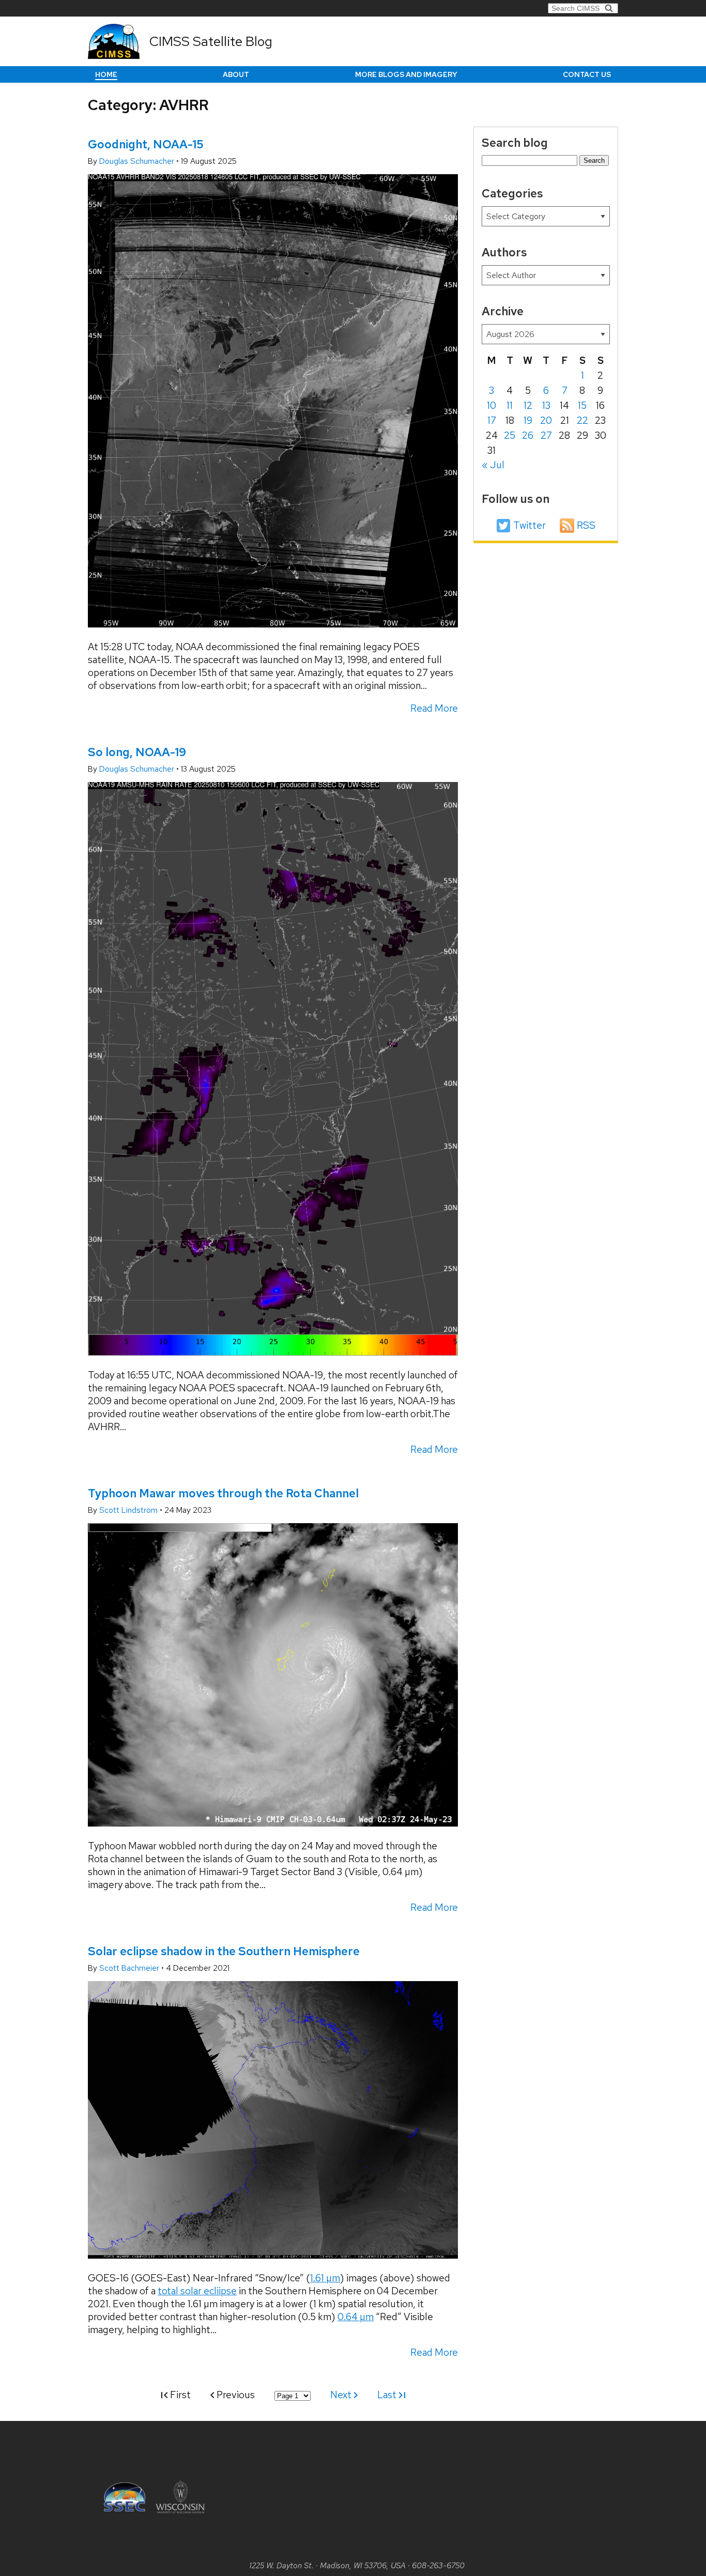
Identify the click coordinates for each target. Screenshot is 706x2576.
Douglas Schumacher (138, 161)
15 (582, 405)
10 (492, 405)
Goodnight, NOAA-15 (146, 144)
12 (528, 405)
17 (492, 420)
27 (546, 435)
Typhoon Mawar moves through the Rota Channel (223, 1493)
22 (582, 420)
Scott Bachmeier (130, 1968)
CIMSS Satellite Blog (211, 41)
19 (528, 420)
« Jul (493, 465)
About (236, 74)
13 (546, 405)
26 (528, 435)
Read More (434, 708)
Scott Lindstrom (129, 1510)
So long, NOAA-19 (137, 752)
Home (106, 74)
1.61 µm (325, 2278)
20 (546, 420)
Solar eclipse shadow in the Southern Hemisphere (224, 1951)
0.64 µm (356, 2317)
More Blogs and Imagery (406, 74)
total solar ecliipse (197, 2291)
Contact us (587, 74)
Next (342, 2395)
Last (388, 2395)
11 (510, 405)
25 (510, 435)
